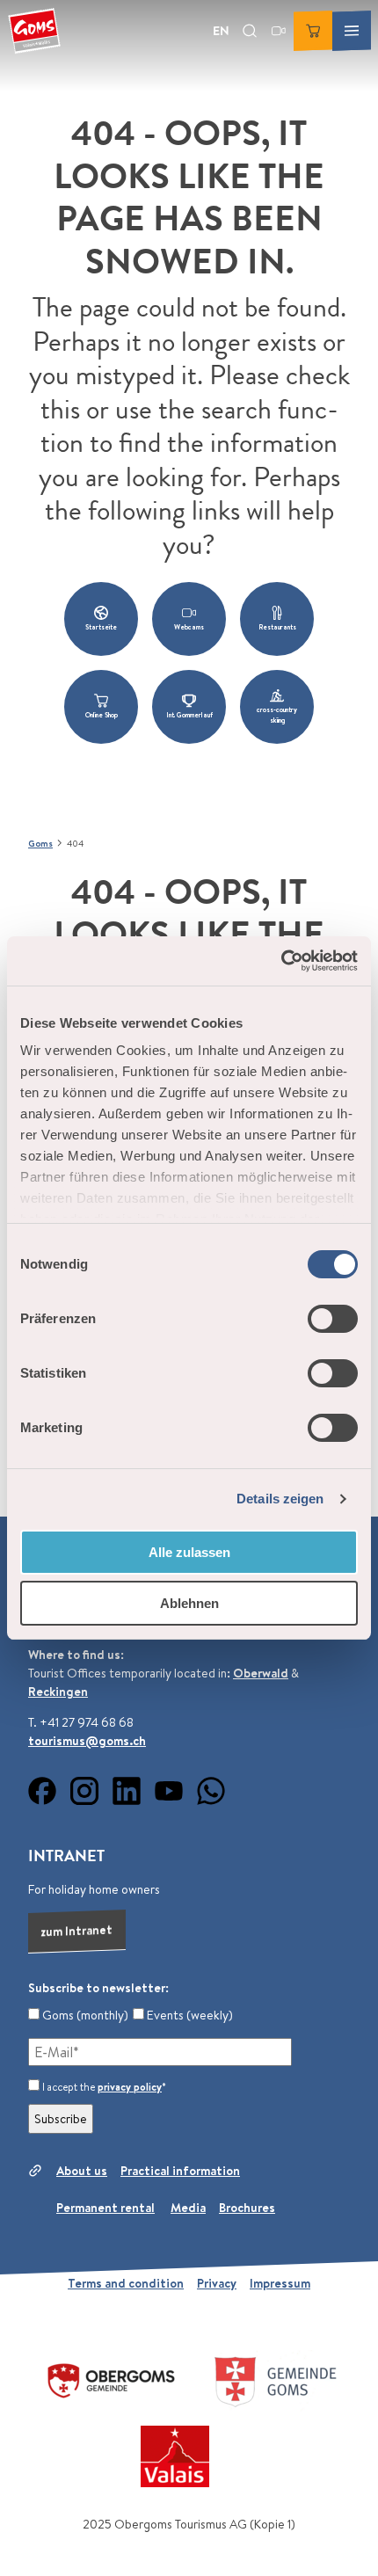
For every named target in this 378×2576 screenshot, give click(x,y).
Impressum (280, 2283)
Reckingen (58, 1692)
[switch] (333, 1319)
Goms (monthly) (84, 2015)
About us (82, 2171)
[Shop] (313, 31)
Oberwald (261, 1673)
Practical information (180, 2171)
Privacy (217, 2283)
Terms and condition (126, 2283)
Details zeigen (280, 1499)
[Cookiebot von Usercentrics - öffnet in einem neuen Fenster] (281, 961)
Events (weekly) (189, 2015)
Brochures (247, 2208)
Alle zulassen (189, 1552)
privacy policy (130, 2087)
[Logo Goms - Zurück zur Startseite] (34, 31)
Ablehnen (189, 1603)
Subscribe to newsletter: (98, 1988)
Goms (40, 843)
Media (188, 2208)
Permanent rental (105, 2208)
